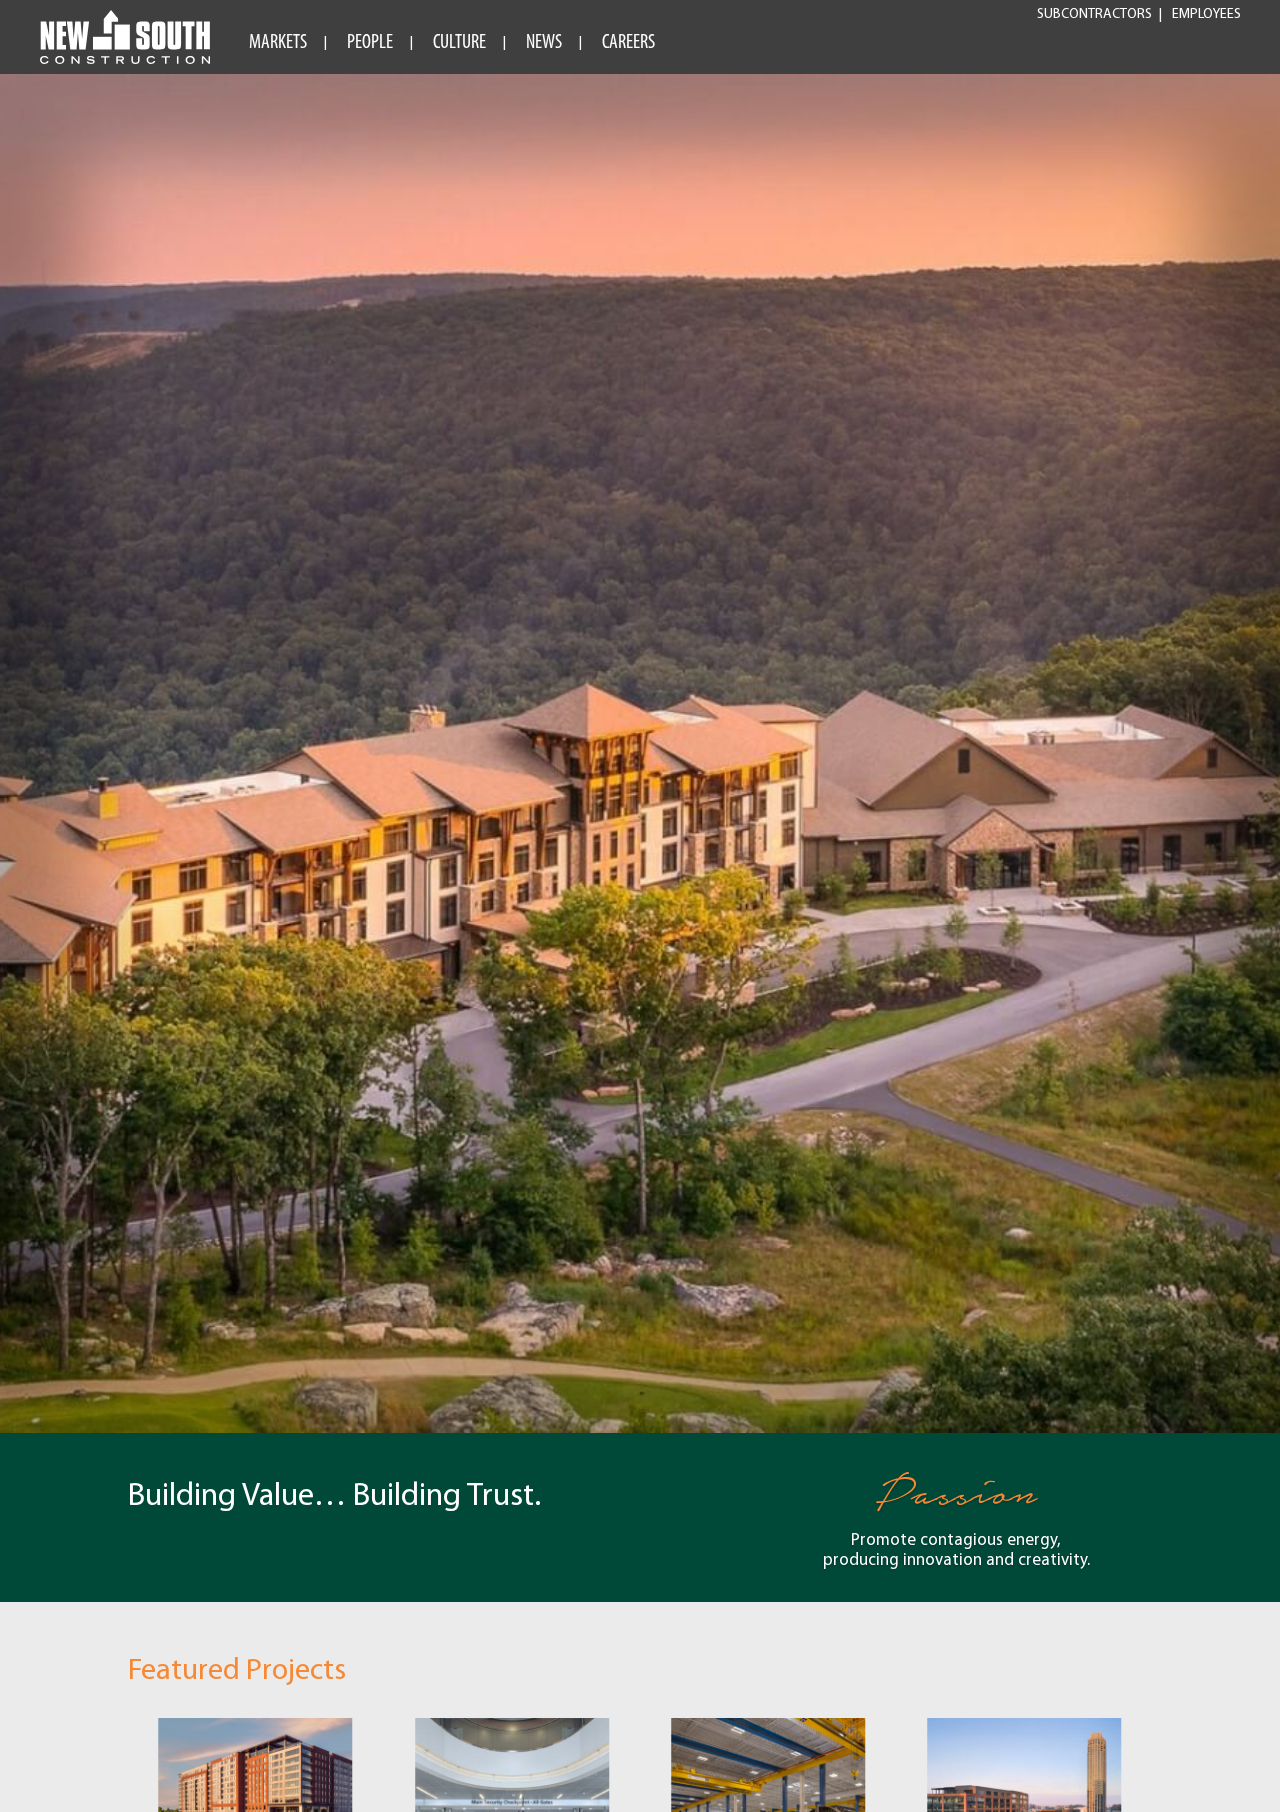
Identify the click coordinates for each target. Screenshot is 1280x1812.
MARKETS (278, 43)
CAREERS (628, 43)
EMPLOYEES (1206, 15)
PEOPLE (370, 43)
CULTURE (459, 43)
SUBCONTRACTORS (1094, 15)
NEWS (544, 43)
